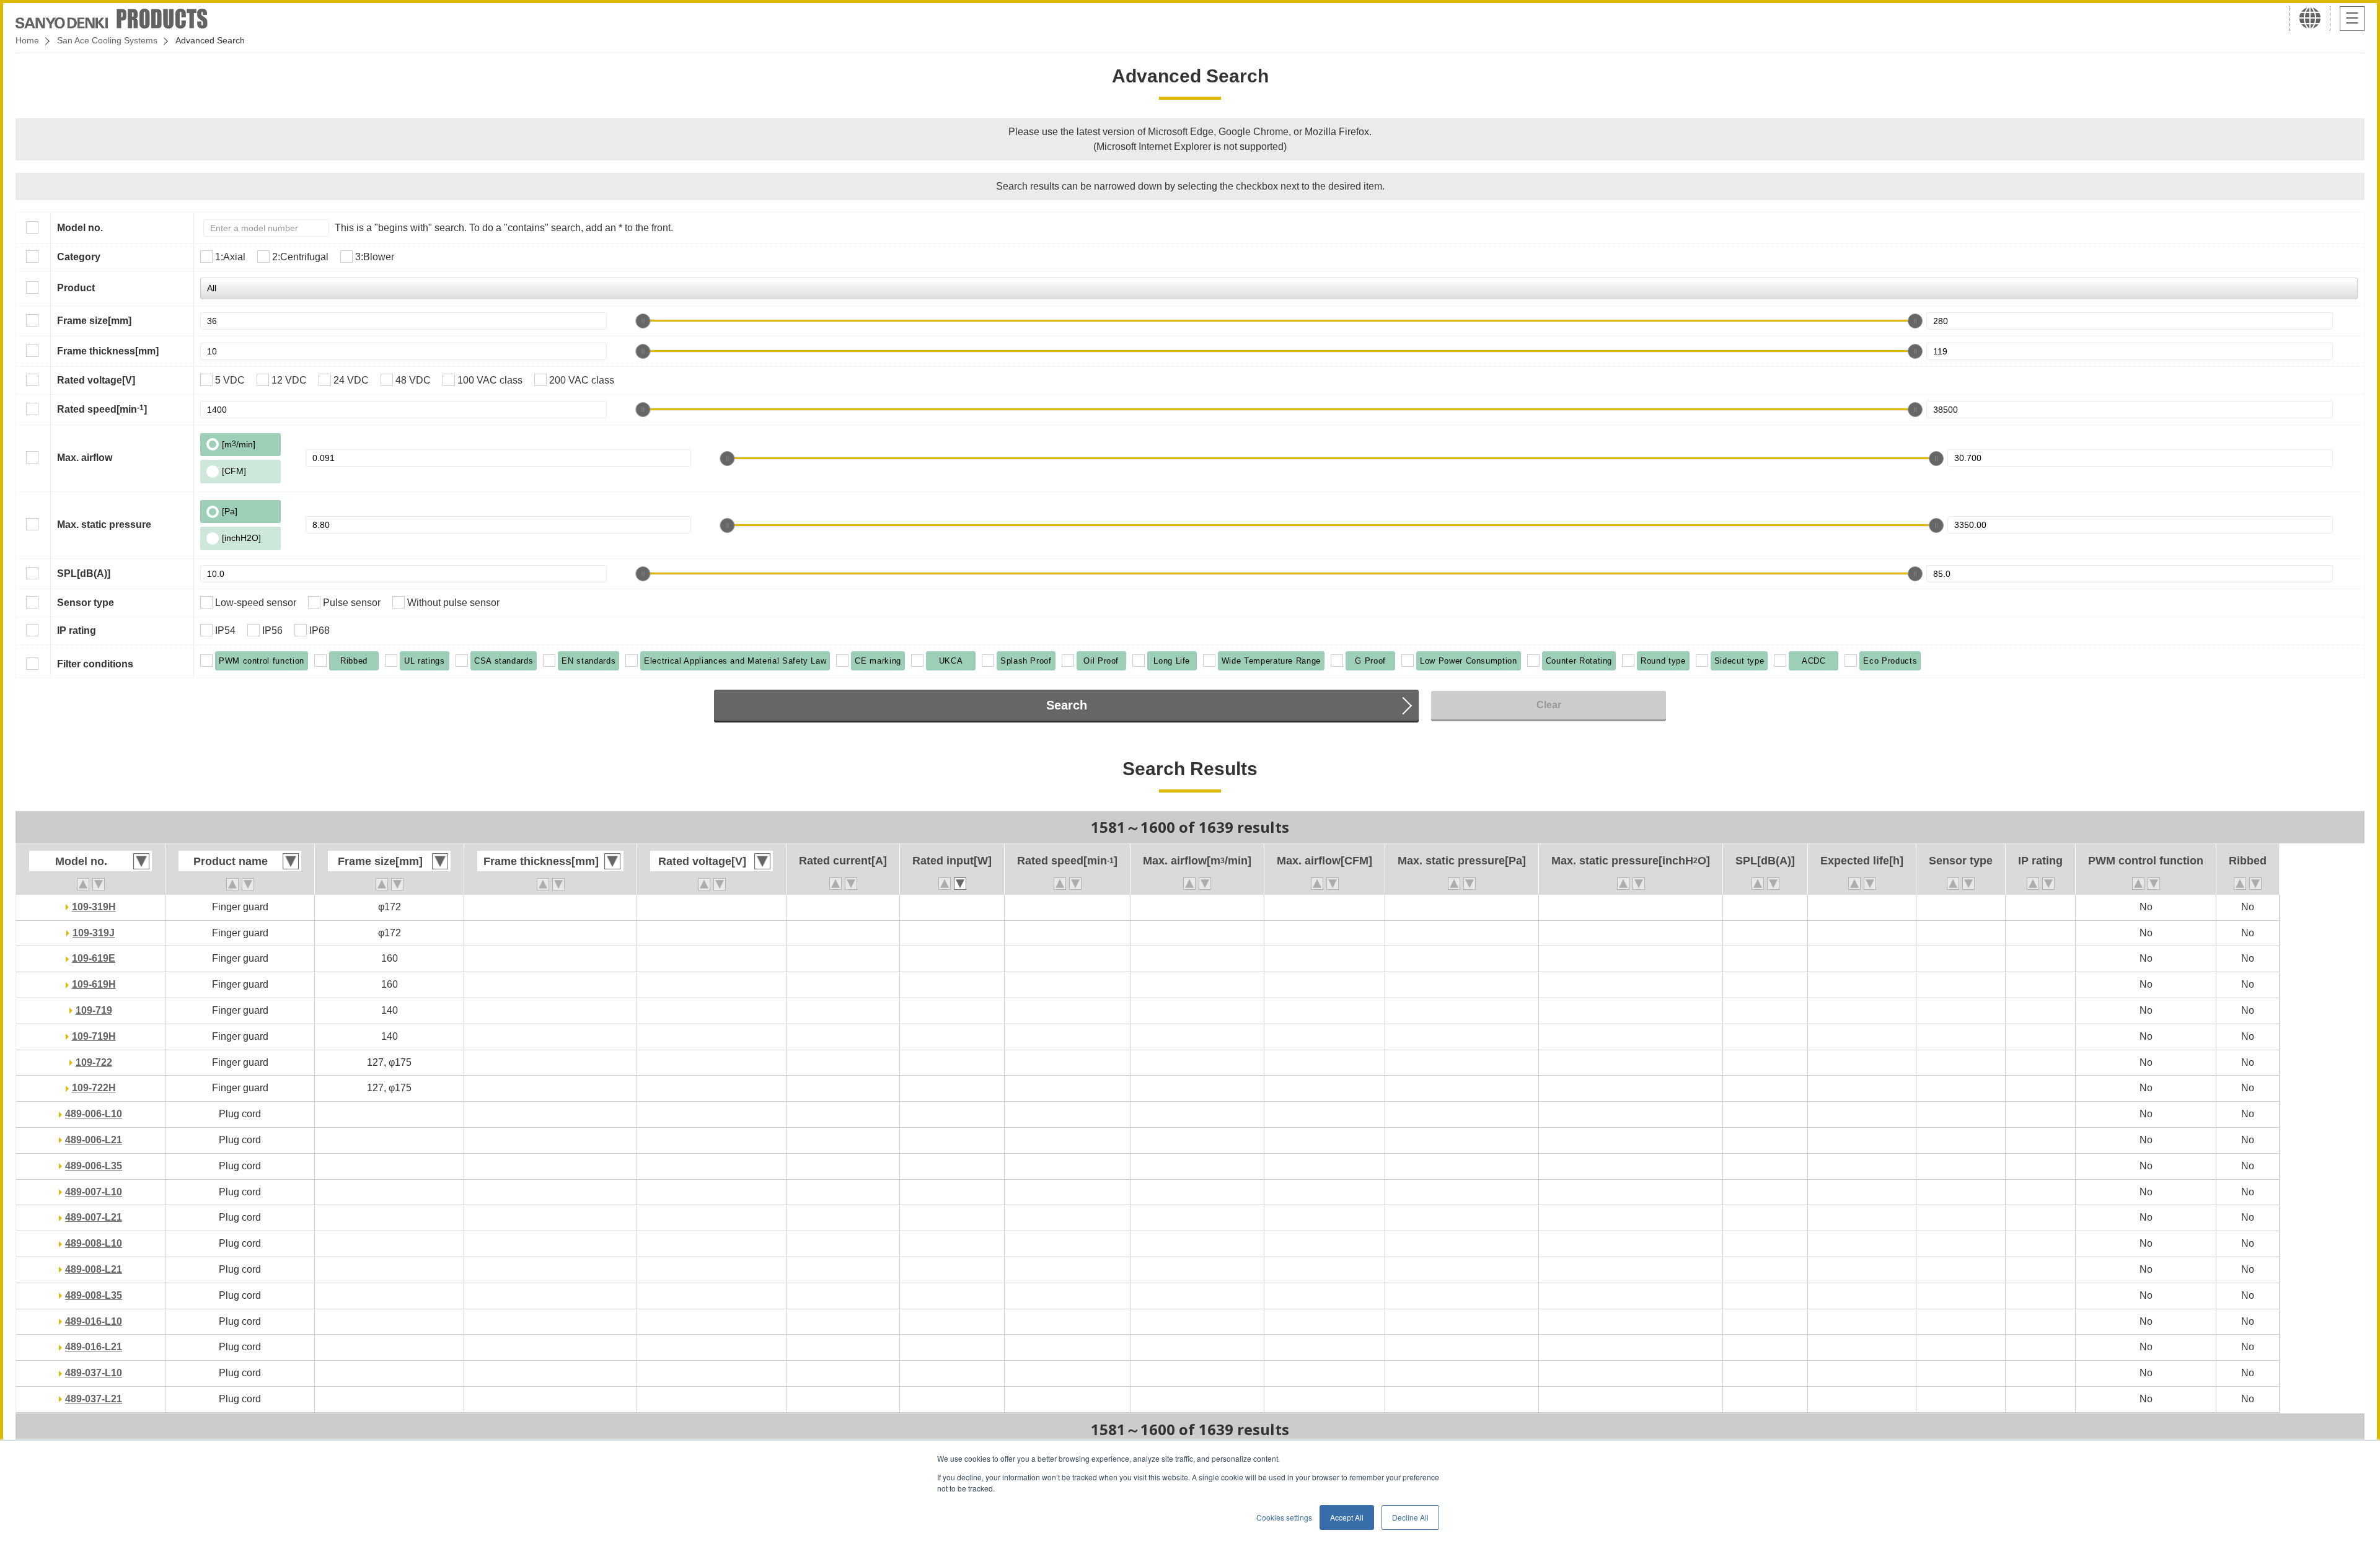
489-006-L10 (94, 1114)
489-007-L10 (94, 1192)
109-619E (94, 958)
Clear (1549, 705)
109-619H (94, 984)
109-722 (94, 1062)
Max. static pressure (104, 525)
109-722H (94, 1088)
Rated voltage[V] (96, 380)
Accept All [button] (1347, 1517)
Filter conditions (95, 664)
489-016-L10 (94, 1321)
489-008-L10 (94, 1243)
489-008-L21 (94, 1269)
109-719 (94, 1010)
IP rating (77, 630)
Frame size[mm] (94, 321)
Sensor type (86, 603)
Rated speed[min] (102, 409)
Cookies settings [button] (1284, 1517)
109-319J (94, 933)
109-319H (94, 907)
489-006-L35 (94, 1166)
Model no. (80, 228)
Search (1067, 705)
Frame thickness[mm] (108, 351)
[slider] (643, 321)
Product (76, 288)
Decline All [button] (1410, 1517)
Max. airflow (85, 458)
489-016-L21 (94, 1347)
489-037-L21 (94, 1399)
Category (79, 257)
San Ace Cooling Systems (107, 40)
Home (27, 40)
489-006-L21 (94, 1140)
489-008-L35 (94, 1295)
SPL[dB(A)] (84, 573)
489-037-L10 (94, 1373)
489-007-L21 (94, 1217)
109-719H (94, 1036)
